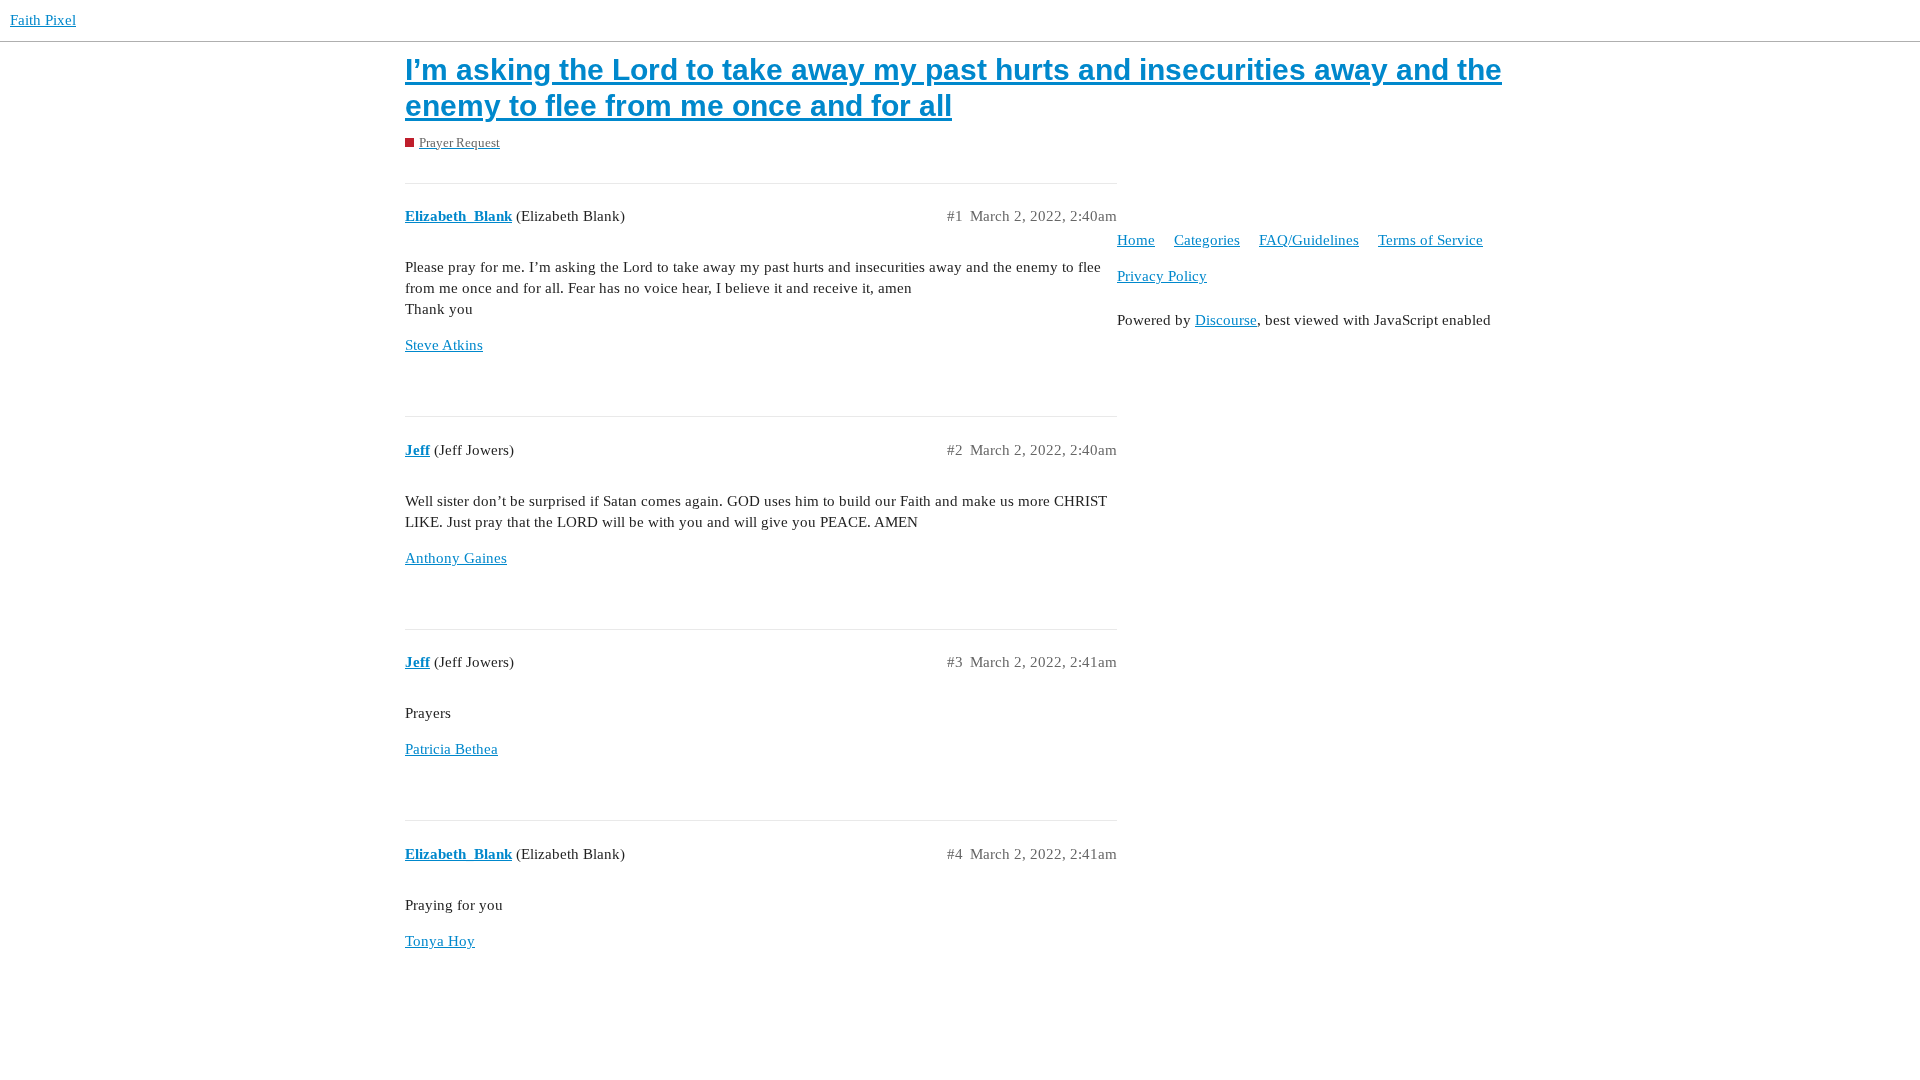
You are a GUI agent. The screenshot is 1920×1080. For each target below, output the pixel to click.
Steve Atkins (444, 345)
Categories (1207, 240)
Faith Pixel (43, 20)
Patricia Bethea (451, 749)
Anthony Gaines (456, 558)
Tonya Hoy (440, 941)
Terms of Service (1430, 240)
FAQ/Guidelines (1309, 240)
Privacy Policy (1162, 276)
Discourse (1226, 320)
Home (1136, 240)
